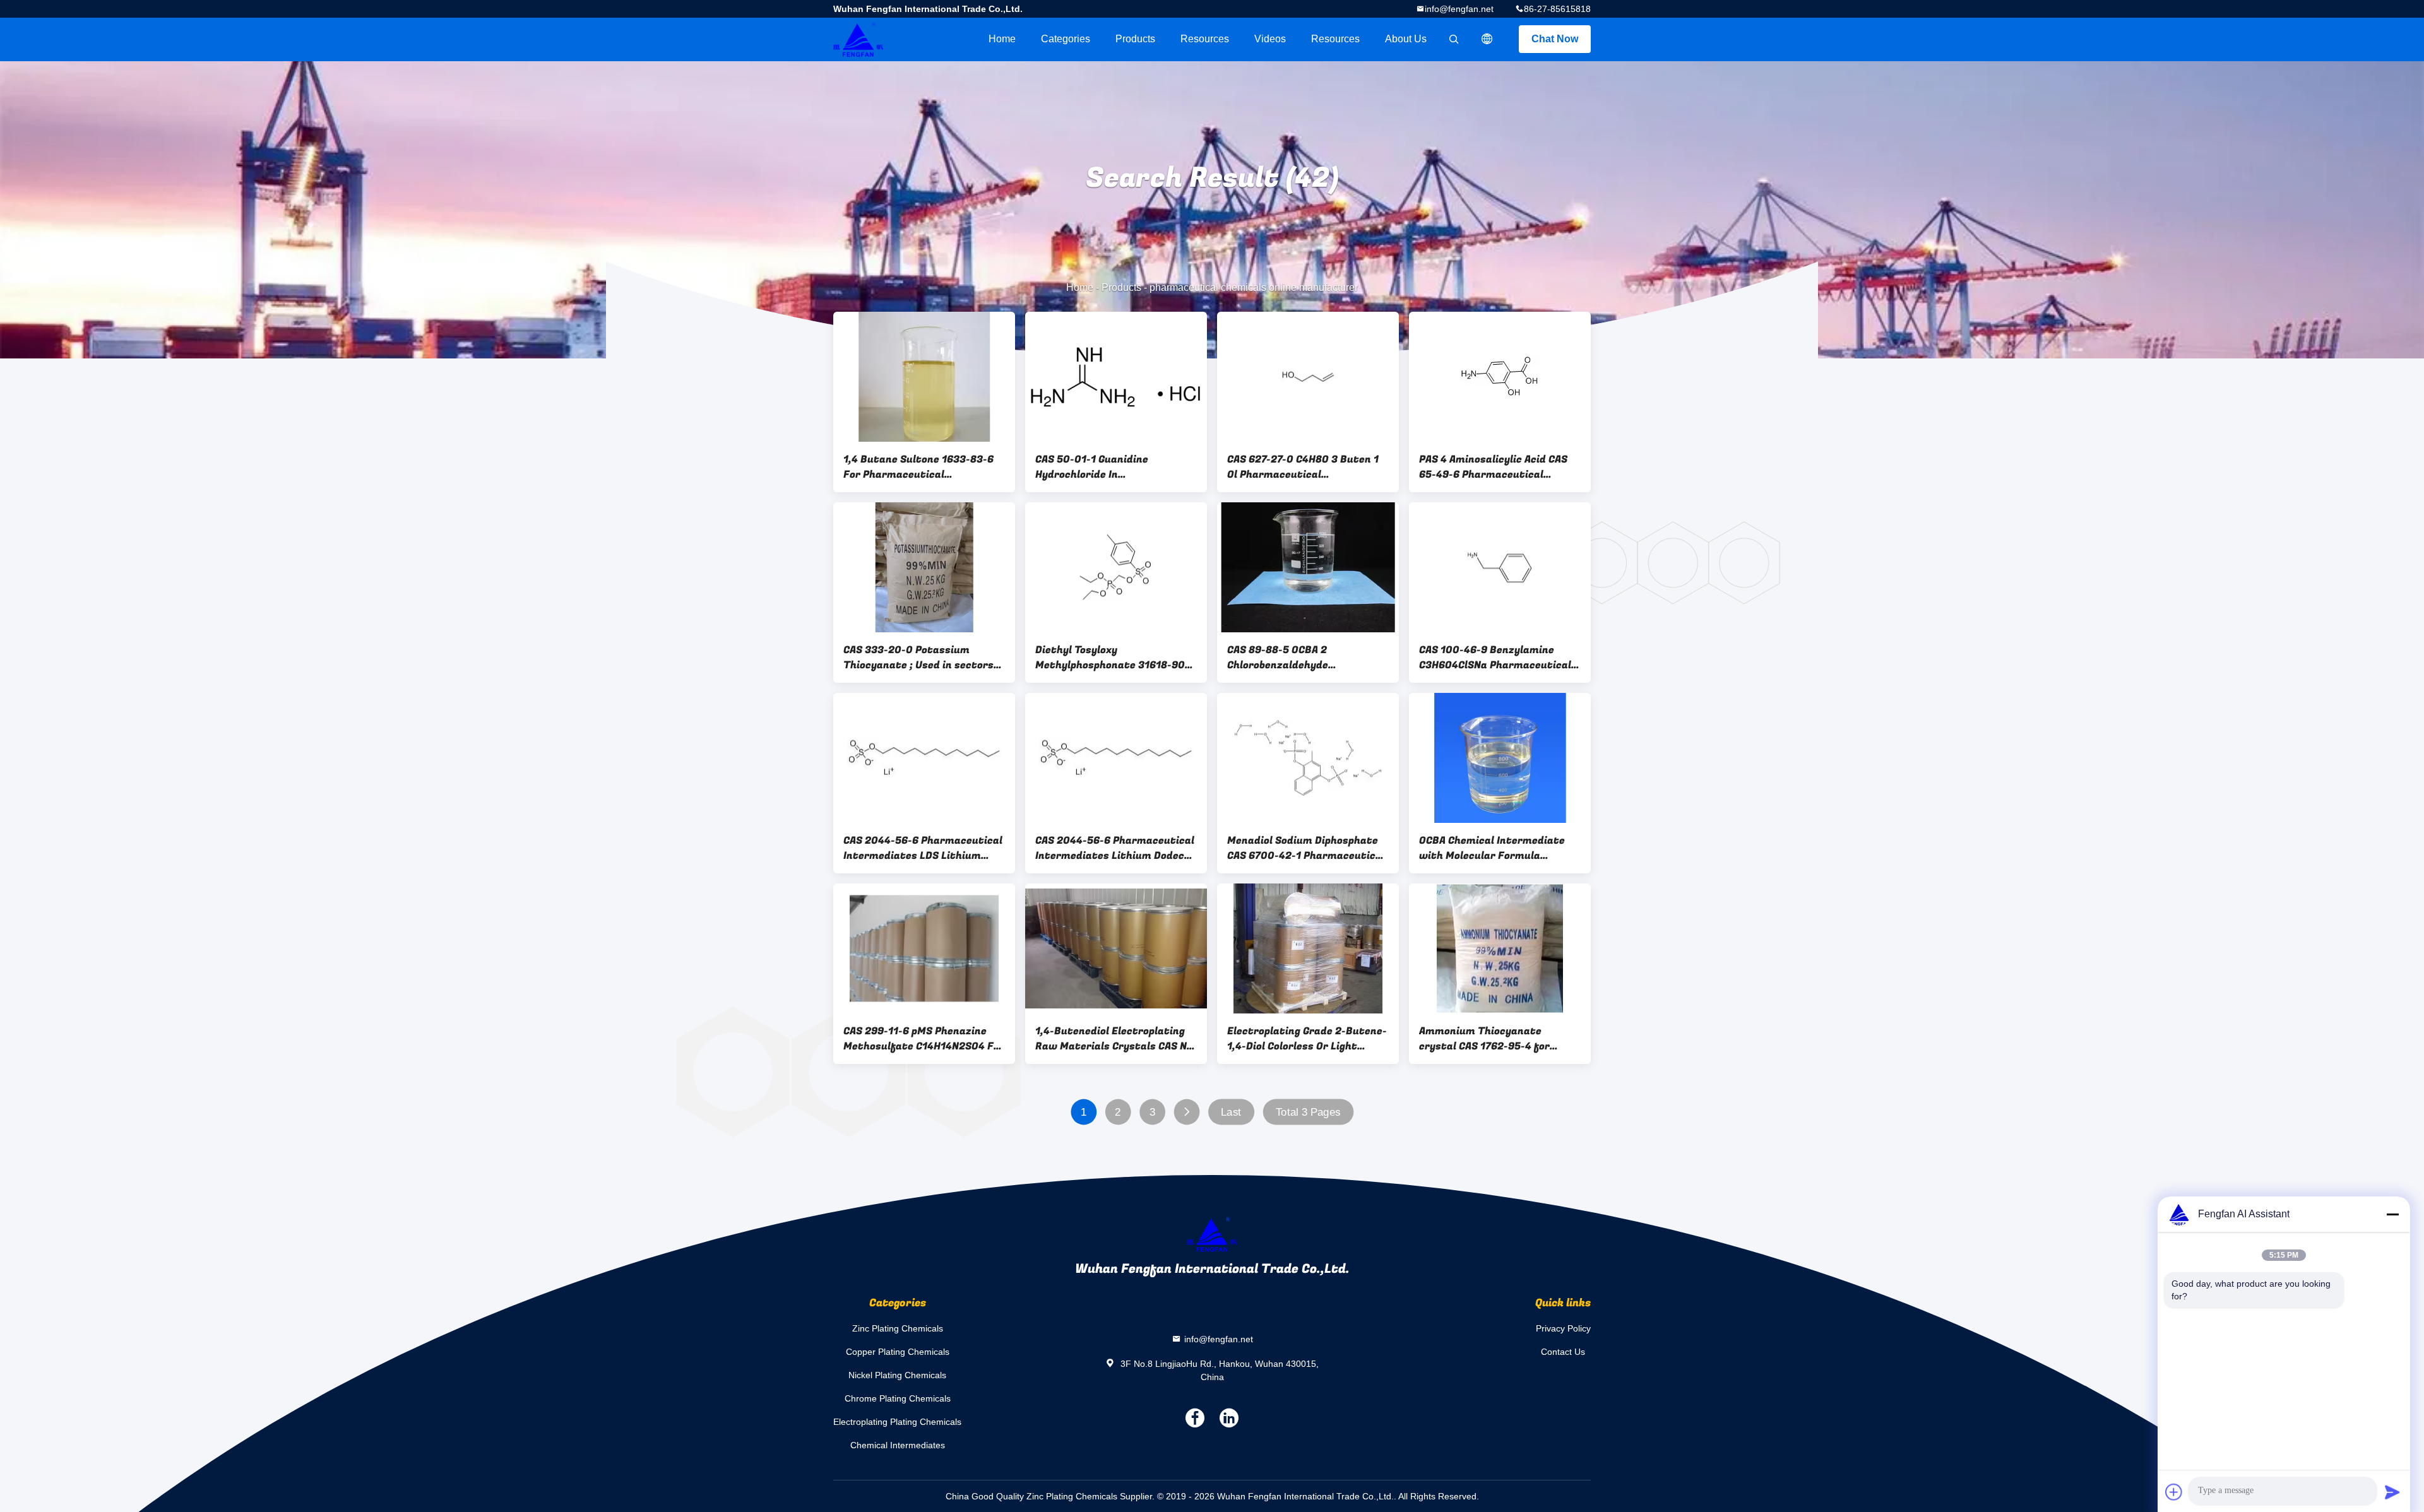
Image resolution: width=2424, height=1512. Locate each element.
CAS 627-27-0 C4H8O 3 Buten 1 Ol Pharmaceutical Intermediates (1303, 467)
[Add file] (2174, 1492)
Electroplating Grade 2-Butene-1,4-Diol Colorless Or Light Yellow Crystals (1307, 1039)
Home (1002, 39)
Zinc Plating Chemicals (898, 1328)
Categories (1066, 39)
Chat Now (1555, 39)
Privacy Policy (1563, 1328)
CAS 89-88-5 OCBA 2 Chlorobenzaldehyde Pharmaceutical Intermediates (1306, 658)
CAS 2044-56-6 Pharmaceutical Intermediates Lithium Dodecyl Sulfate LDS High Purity (1115, 848)
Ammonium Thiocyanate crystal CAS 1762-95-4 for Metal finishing (1484, 1039)
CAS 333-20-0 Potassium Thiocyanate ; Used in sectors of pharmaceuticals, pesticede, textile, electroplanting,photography (922, 658)
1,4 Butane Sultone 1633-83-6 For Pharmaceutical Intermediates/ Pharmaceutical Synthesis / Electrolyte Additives (918, 467)
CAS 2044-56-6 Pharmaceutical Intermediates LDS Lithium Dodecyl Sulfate (923, 848)
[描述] (1487, 39)
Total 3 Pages (1308, 1112)
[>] (1186, 1112)
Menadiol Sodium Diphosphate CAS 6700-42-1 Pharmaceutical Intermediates (1306, 848)
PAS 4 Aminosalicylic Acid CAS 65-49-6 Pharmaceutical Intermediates (1493, 467)
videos (1270, 39)
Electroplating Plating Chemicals (897, 1422)
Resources (1205, 39)
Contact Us (1563, 1352)
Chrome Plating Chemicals (898, 1398)
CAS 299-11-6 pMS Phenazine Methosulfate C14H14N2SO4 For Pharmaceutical (924, 1039)
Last (1231, 1112)
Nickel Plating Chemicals (897, 1375)
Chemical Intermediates (898, 1445)
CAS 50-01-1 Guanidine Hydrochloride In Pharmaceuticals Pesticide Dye (1114, 467)
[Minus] (2392, 1214)
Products (1135, 39)
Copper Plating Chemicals (898, 1352)
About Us (1406, 39)
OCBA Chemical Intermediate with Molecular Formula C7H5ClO (1492, 848)
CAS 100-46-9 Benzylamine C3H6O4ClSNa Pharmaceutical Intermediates (1495, 658)
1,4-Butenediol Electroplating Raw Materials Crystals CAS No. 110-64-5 (1115, 1039)
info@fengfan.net (1459, 9)
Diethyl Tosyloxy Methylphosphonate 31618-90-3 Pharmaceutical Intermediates (1115, 658)
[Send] (2392, 1492)
